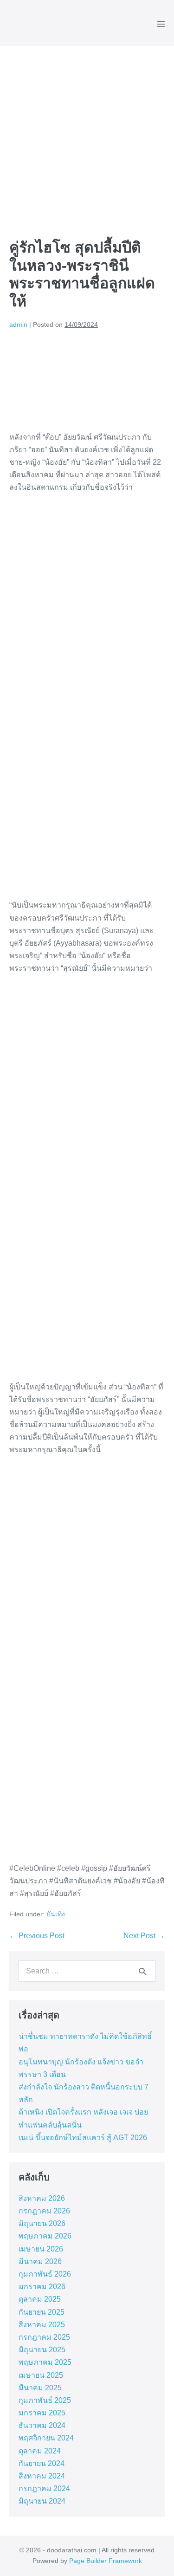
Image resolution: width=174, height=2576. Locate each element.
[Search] (142, 1971)
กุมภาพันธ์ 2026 (45, 2274)
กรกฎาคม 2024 (44, 2488)
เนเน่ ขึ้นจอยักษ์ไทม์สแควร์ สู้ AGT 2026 (83, 2138)
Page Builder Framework (106, 2561)
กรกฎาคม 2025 (44, 2337)
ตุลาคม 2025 (40, 2299)
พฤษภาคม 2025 (45, 2362)
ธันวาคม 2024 (42, 2425)
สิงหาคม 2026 (42, 2198)
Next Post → (144, 1936)
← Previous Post (37, 1936)
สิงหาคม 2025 (42, 2325)
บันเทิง (56, 1914)
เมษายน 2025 (41, 2375)
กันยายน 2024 (42, 2463)
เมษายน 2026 (41, 2249)
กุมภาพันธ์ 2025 (45, 2400)
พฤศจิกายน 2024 (46, 2438)
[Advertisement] (87, 138)
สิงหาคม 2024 (42, 2476)
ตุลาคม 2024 (40, 2451)
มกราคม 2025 (42, 2413)
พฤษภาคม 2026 (45, 2236)
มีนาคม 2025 (40, 2388)
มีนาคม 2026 (40, 2261)
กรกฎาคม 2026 (44, 2211)
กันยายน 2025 (42, 2312)
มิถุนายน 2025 (42, 2350)
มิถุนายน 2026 (42, 2223)
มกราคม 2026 (42, 2287)
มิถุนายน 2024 (42, 2501)
